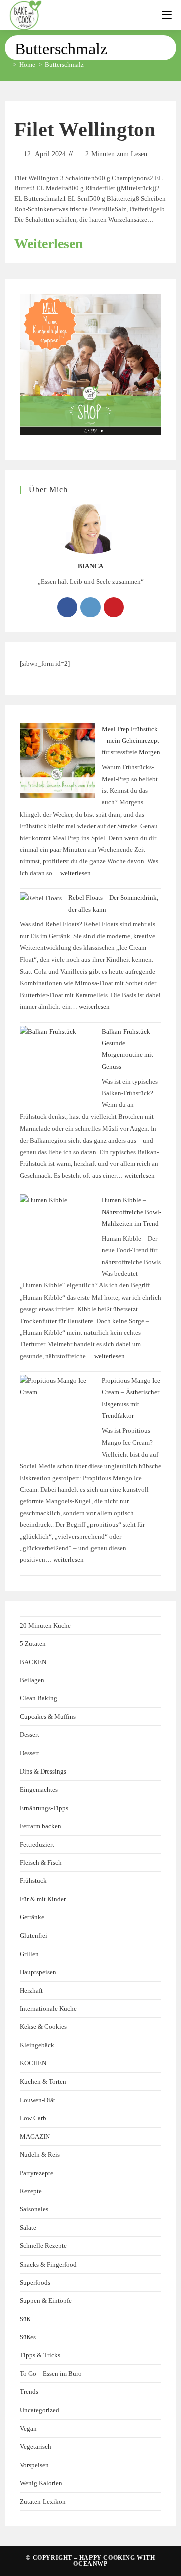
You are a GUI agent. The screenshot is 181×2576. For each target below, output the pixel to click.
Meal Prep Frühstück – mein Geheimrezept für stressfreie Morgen (131, 741)
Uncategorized (39, 2410)
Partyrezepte (36, 2173)
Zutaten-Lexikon (43, 2502)
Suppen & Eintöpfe (46, 2300)
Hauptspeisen (38, 1972)
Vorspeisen (34, 2465)
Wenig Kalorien (41, 2483)
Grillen (29, 1954)
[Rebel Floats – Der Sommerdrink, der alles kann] (41, 898)
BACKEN (33, 1662)
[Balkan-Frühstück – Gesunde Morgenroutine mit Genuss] (57, 1063)
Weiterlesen (59, 243)
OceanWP (90, 2564)
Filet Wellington (85, 130)
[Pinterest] (114, 607)
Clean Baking (38, 1698)
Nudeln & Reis (40, 2154)
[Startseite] (7, 64)
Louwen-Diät (37, 2100)
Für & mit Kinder (43, 1899)
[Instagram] (90, 607)
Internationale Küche (48, 2008)
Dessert (29, 1735)
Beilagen (32, 1680)
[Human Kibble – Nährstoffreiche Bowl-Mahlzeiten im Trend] (57, 1232)
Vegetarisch (35, 2446)
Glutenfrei (33, 1935)
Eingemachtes (39, 1789)
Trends (29, 2392)
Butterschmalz (64, 64)
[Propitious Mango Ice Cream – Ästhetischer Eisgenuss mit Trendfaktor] (57, 1412)
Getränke (32, 1917)
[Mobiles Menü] (167, 15)
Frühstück (33, 1881)
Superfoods (35, 2282)
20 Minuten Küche (45, 1625)
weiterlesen (76, 873)
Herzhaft (31, 1990)
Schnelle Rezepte (43, 2246)
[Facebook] (67, 607)
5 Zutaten (33, 1643)
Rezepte (31, 2191)
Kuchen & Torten (43, 2082)
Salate (28, 2228)
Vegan (28, 2428)
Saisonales (34, 2209)
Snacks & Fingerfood (48, 2264)
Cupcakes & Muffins (48, 1717)
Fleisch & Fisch (41, 1863)
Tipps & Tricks (40, 2355)
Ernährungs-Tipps (44, 1808)
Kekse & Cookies (43, 2027)
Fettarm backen (40, 1826)
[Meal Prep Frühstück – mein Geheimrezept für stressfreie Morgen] (57, 761)
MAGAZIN (35, 2136)
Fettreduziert (37, 1844)
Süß (25, 2319)
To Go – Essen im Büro (51, 2374)
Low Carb (33, 2118)
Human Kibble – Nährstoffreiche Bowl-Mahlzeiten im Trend (131, 1212)
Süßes (28, 2337)
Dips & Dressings (43, 1771)
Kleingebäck (37, 2045)
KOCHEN (33, 2063)
